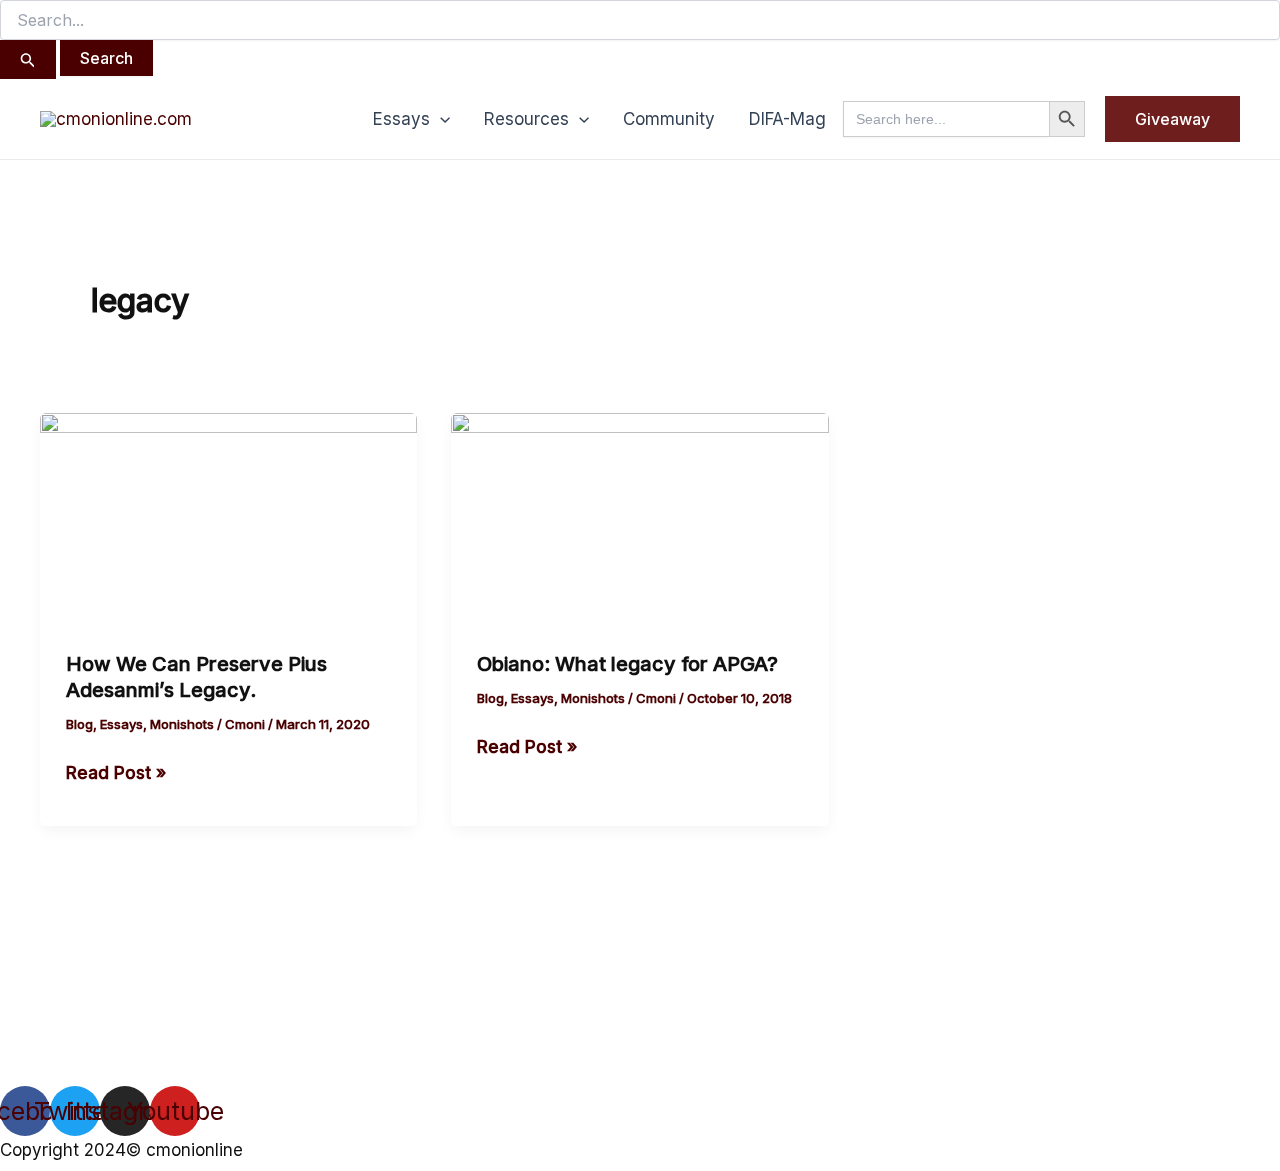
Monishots (182, 724)
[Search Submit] (28, 59)
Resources (526, 119)
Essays (401, 119)
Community (669, 119)
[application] (440, 119)
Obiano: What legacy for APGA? (627, 664)
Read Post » (116, 771)
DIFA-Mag (787, 119)
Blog (79, 724)
